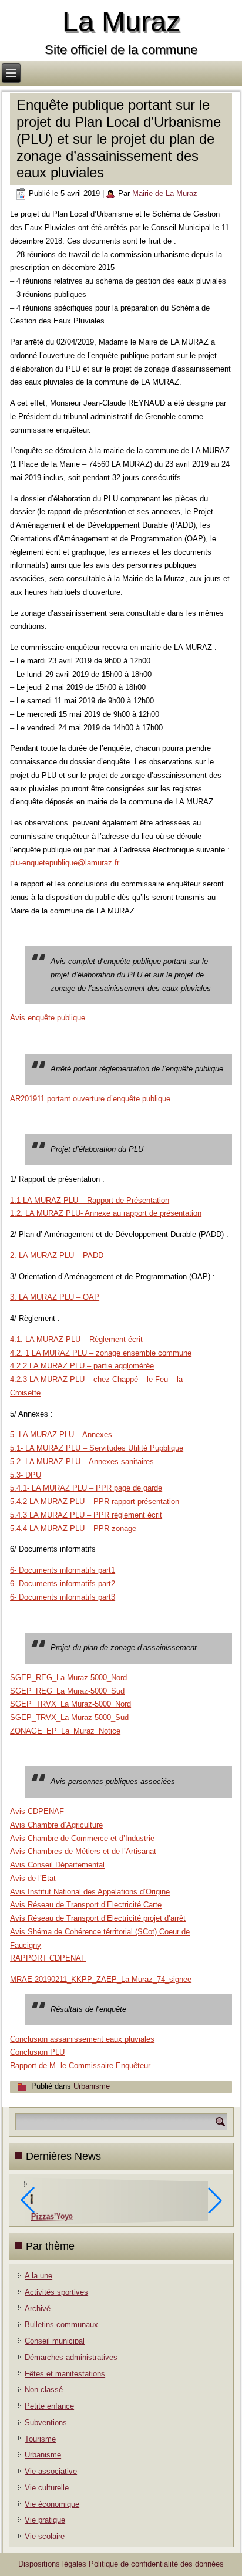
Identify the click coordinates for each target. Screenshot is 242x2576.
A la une (38, 2276)
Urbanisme (92, 2086)
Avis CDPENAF (37, 1811)
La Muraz (121, 21)
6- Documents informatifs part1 (63, 1570)
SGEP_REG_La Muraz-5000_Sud (67, 1691)
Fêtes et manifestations (65, 2374)
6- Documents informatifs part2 (63, 1584)
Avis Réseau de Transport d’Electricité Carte (86, 1905)
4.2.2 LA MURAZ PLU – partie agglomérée (82, 1366)
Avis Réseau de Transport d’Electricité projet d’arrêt (98, 1918)
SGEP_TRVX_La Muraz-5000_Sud (69, 1717)
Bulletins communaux (61, 2324)
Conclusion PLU (37, 2052)
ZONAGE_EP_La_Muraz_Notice (65, 1731)
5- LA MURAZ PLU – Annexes (61, 1434)
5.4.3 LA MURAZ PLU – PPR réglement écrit (86, 1515)
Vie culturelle (47, 2488)
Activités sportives (56, 2292)
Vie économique (52, 2504)
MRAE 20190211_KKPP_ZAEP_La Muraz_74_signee (101, 1979)
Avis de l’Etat (33, 1878)
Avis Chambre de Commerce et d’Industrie (82, 1838)
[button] (215, 2200)
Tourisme (40, 2439)
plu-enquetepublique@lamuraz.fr (64, 863)
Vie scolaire (45, 2536)
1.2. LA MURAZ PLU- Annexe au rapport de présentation (106, 1213)
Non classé (44, 2390)
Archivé (38, 2309)
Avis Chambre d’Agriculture (56, 1825)
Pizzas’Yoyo (52, 2216)
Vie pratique (45, 2520)
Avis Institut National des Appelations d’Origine (90, 1892)
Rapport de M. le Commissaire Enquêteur (80, 2066)
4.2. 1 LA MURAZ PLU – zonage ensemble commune (101, 1353)
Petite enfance (49, 2406)
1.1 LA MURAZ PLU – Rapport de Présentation (90, 1200)
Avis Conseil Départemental (57, 1865)
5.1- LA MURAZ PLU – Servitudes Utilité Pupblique (97, 1448)
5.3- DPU (26, 1475)
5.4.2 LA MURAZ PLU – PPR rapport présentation (95, 1501)
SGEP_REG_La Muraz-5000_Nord (68, 1678)
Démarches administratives (71, 2357)
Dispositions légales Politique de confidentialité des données (121, 2564)
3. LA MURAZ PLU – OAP (55, 1297)
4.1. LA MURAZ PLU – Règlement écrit (76, 1339)
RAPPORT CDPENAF (48, 1958)
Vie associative (51, 2471)
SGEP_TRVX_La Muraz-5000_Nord (70, 1704)
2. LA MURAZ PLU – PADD (57, 1255)
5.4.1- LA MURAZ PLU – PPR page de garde (86, 1488)
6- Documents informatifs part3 (63, 1597)
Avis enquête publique (48, 1018)
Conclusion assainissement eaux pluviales (82, 2039)
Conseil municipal (55, 2341)
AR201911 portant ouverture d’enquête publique (90, 1099)
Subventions (46, 2422)
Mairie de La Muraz (165, 193)
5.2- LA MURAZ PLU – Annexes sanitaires (82, 1461)
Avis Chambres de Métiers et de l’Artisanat (83, 1851)
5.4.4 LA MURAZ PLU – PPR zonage (73, 1528)
